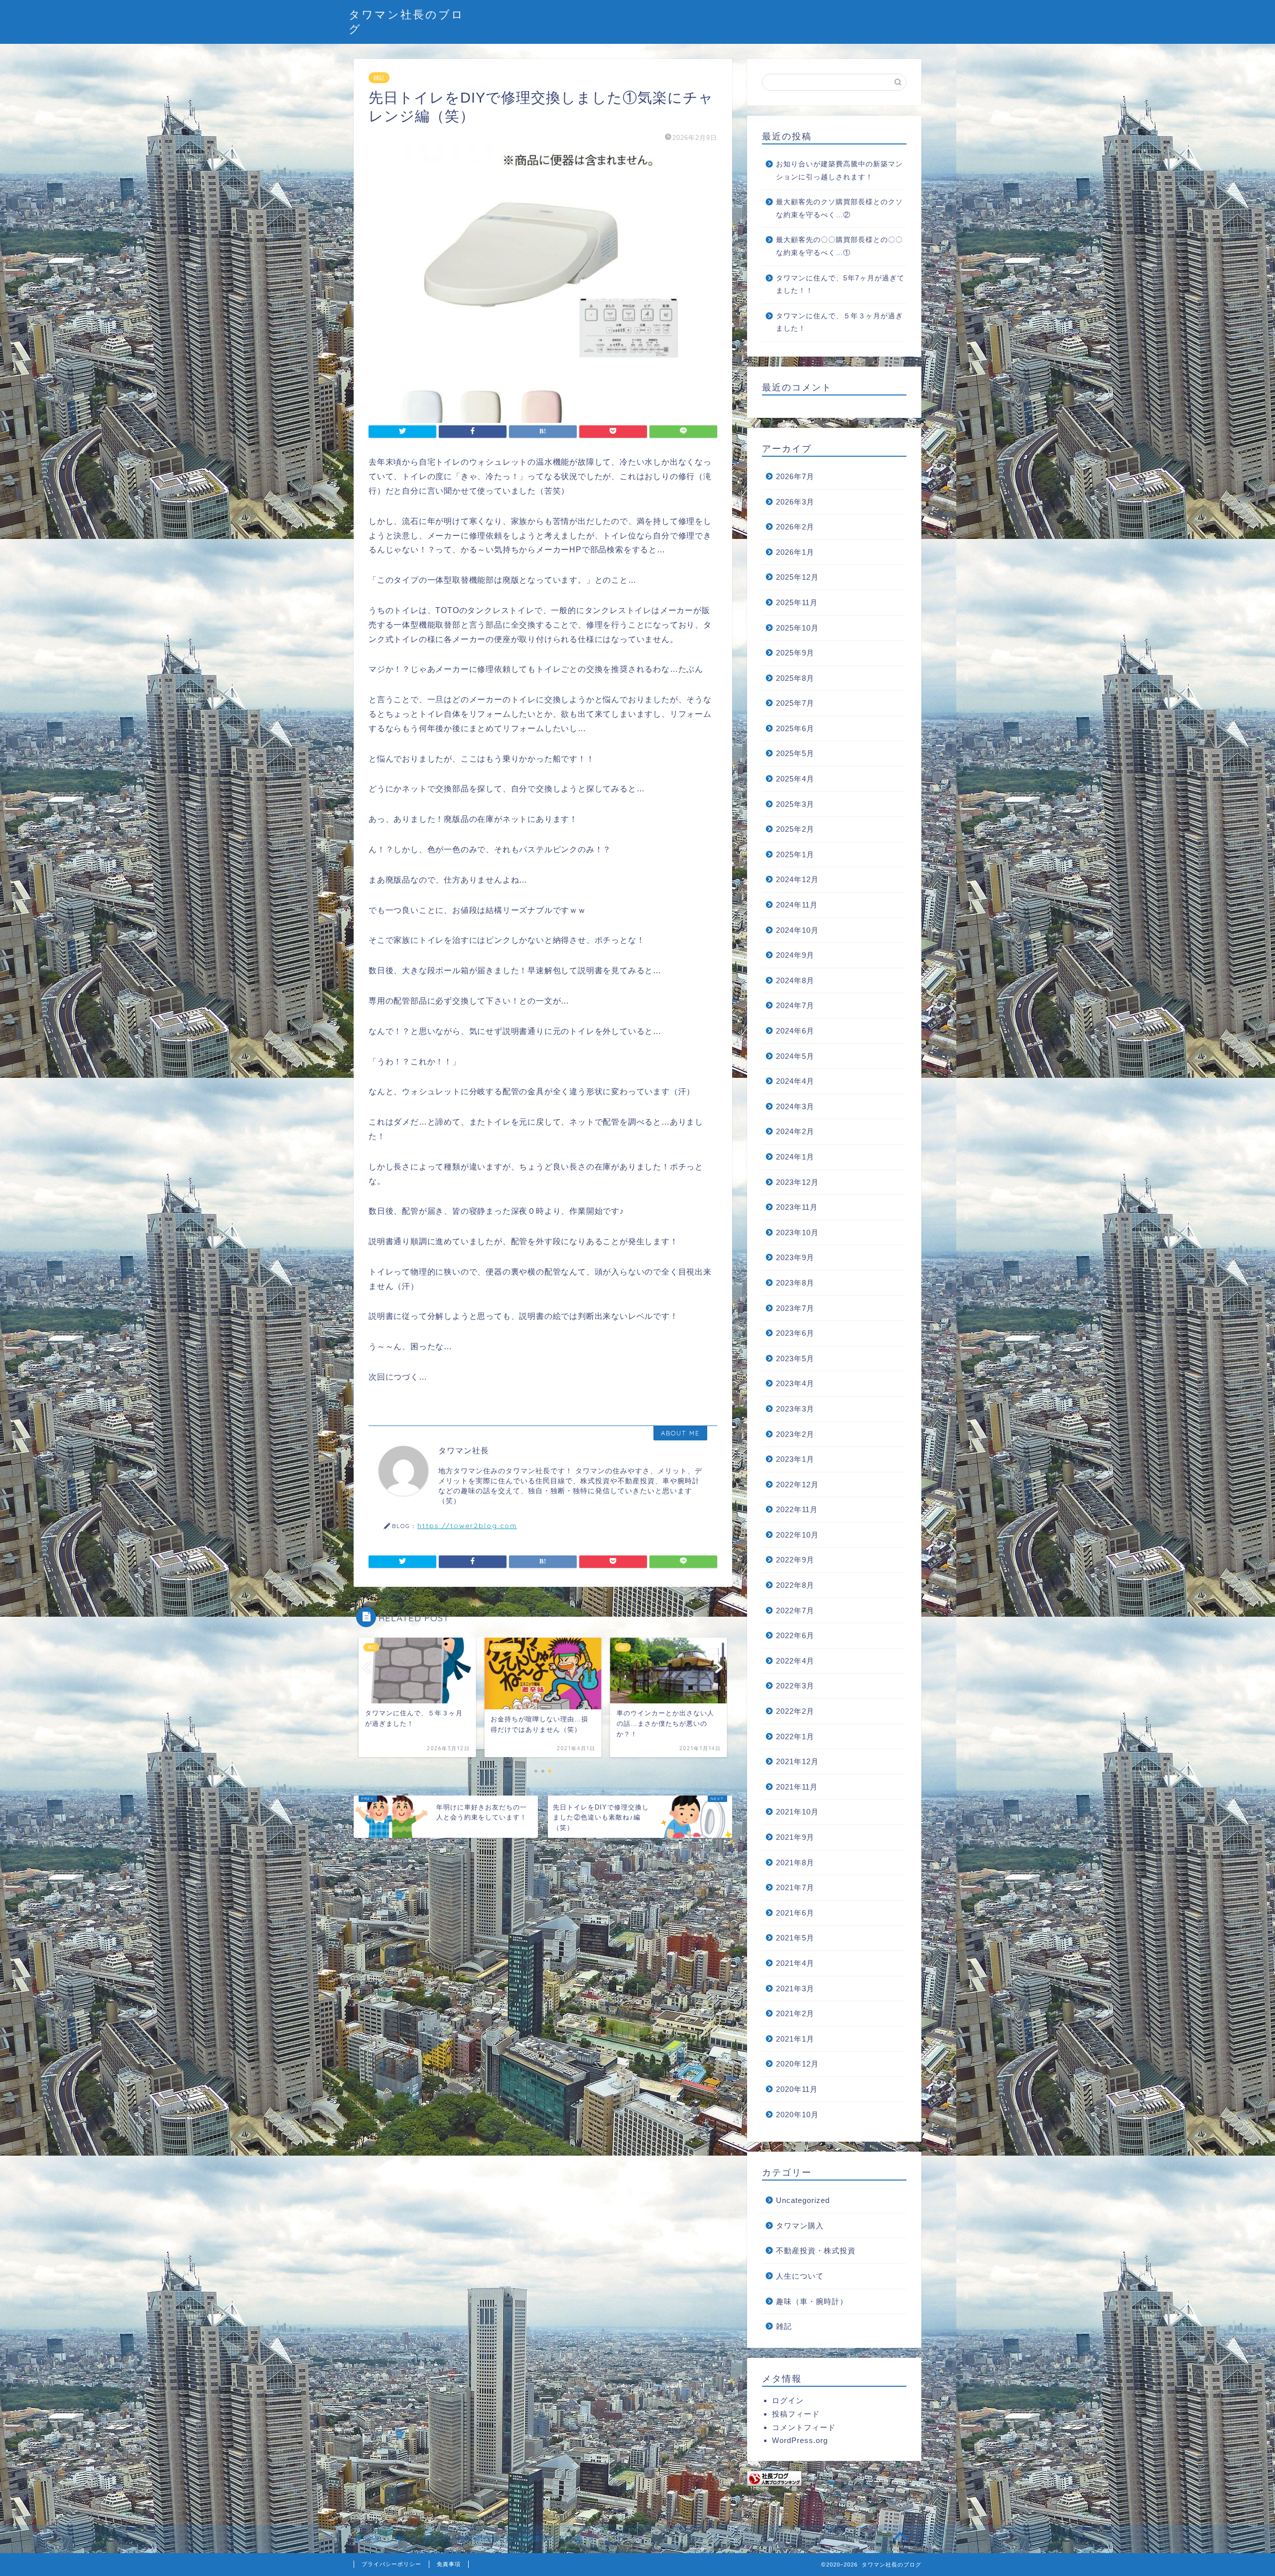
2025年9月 (795, 653)
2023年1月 (795, 1459)
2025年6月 (795, 728)
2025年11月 (797, 602)
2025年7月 (795, 703)
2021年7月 (795, 1887)
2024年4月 (795, 1081)
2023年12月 (797, 1182)
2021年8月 (795, 1863)
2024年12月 (797, 879)
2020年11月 (797, 2089)
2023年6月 (795, 1333)
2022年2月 (795, 1711)
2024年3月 (795, 1106)
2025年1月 (795, 854)
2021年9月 (795, 1837)
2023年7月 (795, 1308)
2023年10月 (797, 1232)
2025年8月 (795, 678)
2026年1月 (795, 552)
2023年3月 (795, 1409)
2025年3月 (795, 804)
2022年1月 (795, 1737)
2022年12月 (797, 1484)
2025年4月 (795, 779)
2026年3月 (795, 502)
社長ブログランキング (779, 2498)
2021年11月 (797, 1787)
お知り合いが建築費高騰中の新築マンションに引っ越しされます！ (839, 171)
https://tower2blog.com (467, 1525)
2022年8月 (795, 1585)
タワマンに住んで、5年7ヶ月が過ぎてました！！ (840, 285)
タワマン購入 (800, 2226)
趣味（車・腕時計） (812, 2301)
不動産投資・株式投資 (816, 2251)
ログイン (788, 2400)
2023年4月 (795, 1383)
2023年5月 (795, 1358)
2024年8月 (795, 980)
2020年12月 (797, 2064)
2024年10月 (797, 930)
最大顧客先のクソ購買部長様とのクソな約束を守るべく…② (839, 208)
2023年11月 (797, 1207)
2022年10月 (797, 1535)
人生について (800, 2276)
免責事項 (449, 2564)
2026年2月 (795, 527)
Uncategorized (803, 2200)
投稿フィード (796, 2414)
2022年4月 (795, 1661)
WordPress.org (800, 2440)
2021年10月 (797, 1812)
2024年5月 (795, 1056)
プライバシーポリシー (391, 2564)
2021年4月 (795, 1963)
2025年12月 (797, 577)
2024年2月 (795, 1131)
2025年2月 (795, 829)
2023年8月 (795, 1283)
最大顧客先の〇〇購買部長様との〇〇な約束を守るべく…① (839, 246)
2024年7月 (795, 1005)
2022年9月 (795, 1560)
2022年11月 (797, 1509)
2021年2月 (795, 2013)
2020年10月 (797, 2115)
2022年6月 (795, 1635)
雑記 (379, 78)
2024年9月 (795, 955)
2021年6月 (795, 1913)
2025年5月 (795, 753)
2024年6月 (795, 1031)
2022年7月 (795, 1610)
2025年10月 (797, 628)
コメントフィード (804, 2427)
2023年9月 (795, 1257)
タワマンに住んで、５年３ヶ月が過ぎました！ (839, 322)
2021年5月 (795, 1938)
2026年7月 (795, 476)
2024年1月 (795, 1157)
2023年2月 (795, 1434)
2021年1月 (795, 2039)
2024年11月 (797, 905)
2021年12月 (797, 1761)
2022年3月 (795, 1686)
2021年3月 (795, 1989)
